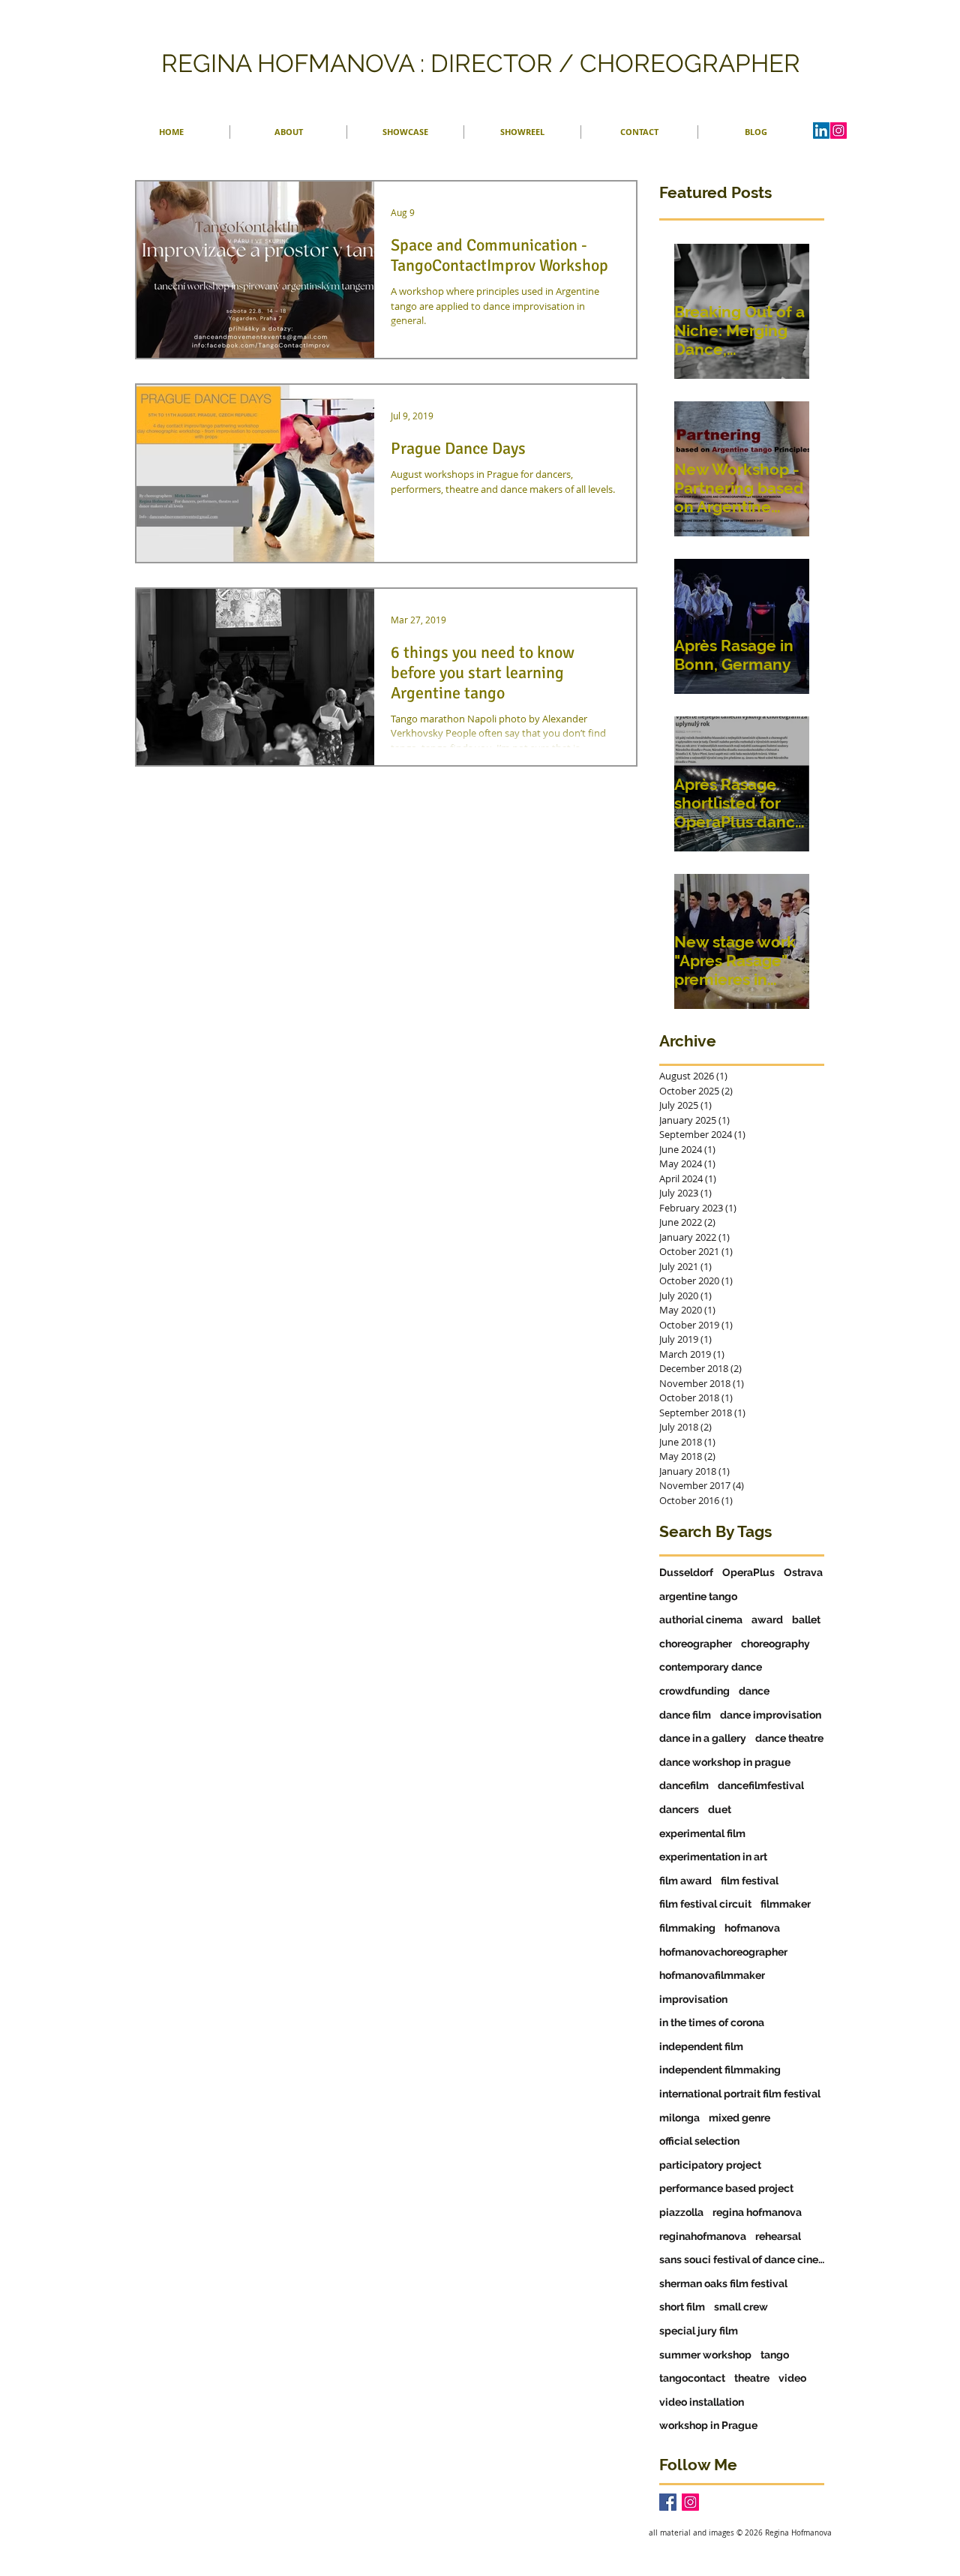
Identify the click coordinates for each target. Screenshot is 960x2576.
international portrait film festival (740, 2094)
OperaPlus (748, 1572)
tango (775, 2355)
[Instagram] (838, 131)
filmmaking (687, 1928)
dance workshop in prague (725, 1762)
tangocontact (692, 2378)
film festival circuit (705, 1904)
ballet (806, 1620)
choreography (775, 1644)
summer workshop (705, 2355)
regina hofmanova (757, 2212)
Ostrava (803, 1572)
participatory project (710, 2165)
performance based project (726, 2188)
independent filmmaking (720, 2070)
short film (682, 2307)
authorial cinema (701, 1620)
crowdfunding (694, 1691)
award (767, 1620)
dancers (679, 1809)
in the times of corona (712, 2022)
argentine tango (698, 1596)
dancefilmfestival (761, 1785)
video (792, 2378)
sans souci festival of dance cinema (742, 2259)
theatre (752, 2378)
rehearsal (778, 2236)
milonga (679, 2118)
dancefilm (684, 1785)
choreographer (696, 1644)
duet (720, 1809)
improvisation (693, 1999)
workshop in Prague (708, 2425)
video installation (702, 2402)
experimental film (702, 1833)
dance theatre (789, 1738)
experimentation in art (713, 1857)
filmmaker (786, 1904)
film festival (750, 1881)
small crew (741, 2307)
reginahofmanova (703, 2236)
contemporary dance (711, 1667)
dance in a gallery (703, 1738)
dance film (685, 1715)
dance (754, 1691)
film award (685, 1881)
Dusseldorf (686, 1572)
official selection (699, 2141)
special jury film (699, 2331)
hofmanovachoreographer (723, 1952)
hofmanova (752, 1928)
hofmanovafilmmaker (712, 1975)
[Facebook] (668, 2502)
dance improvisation (771, 1715)
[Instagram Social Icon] (690, 2502)
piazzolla (681, 2212)
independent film (701, 2046)
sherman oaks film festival (723, 2283)
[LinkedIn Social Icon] (821, 131)
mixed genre (739, 2118)
